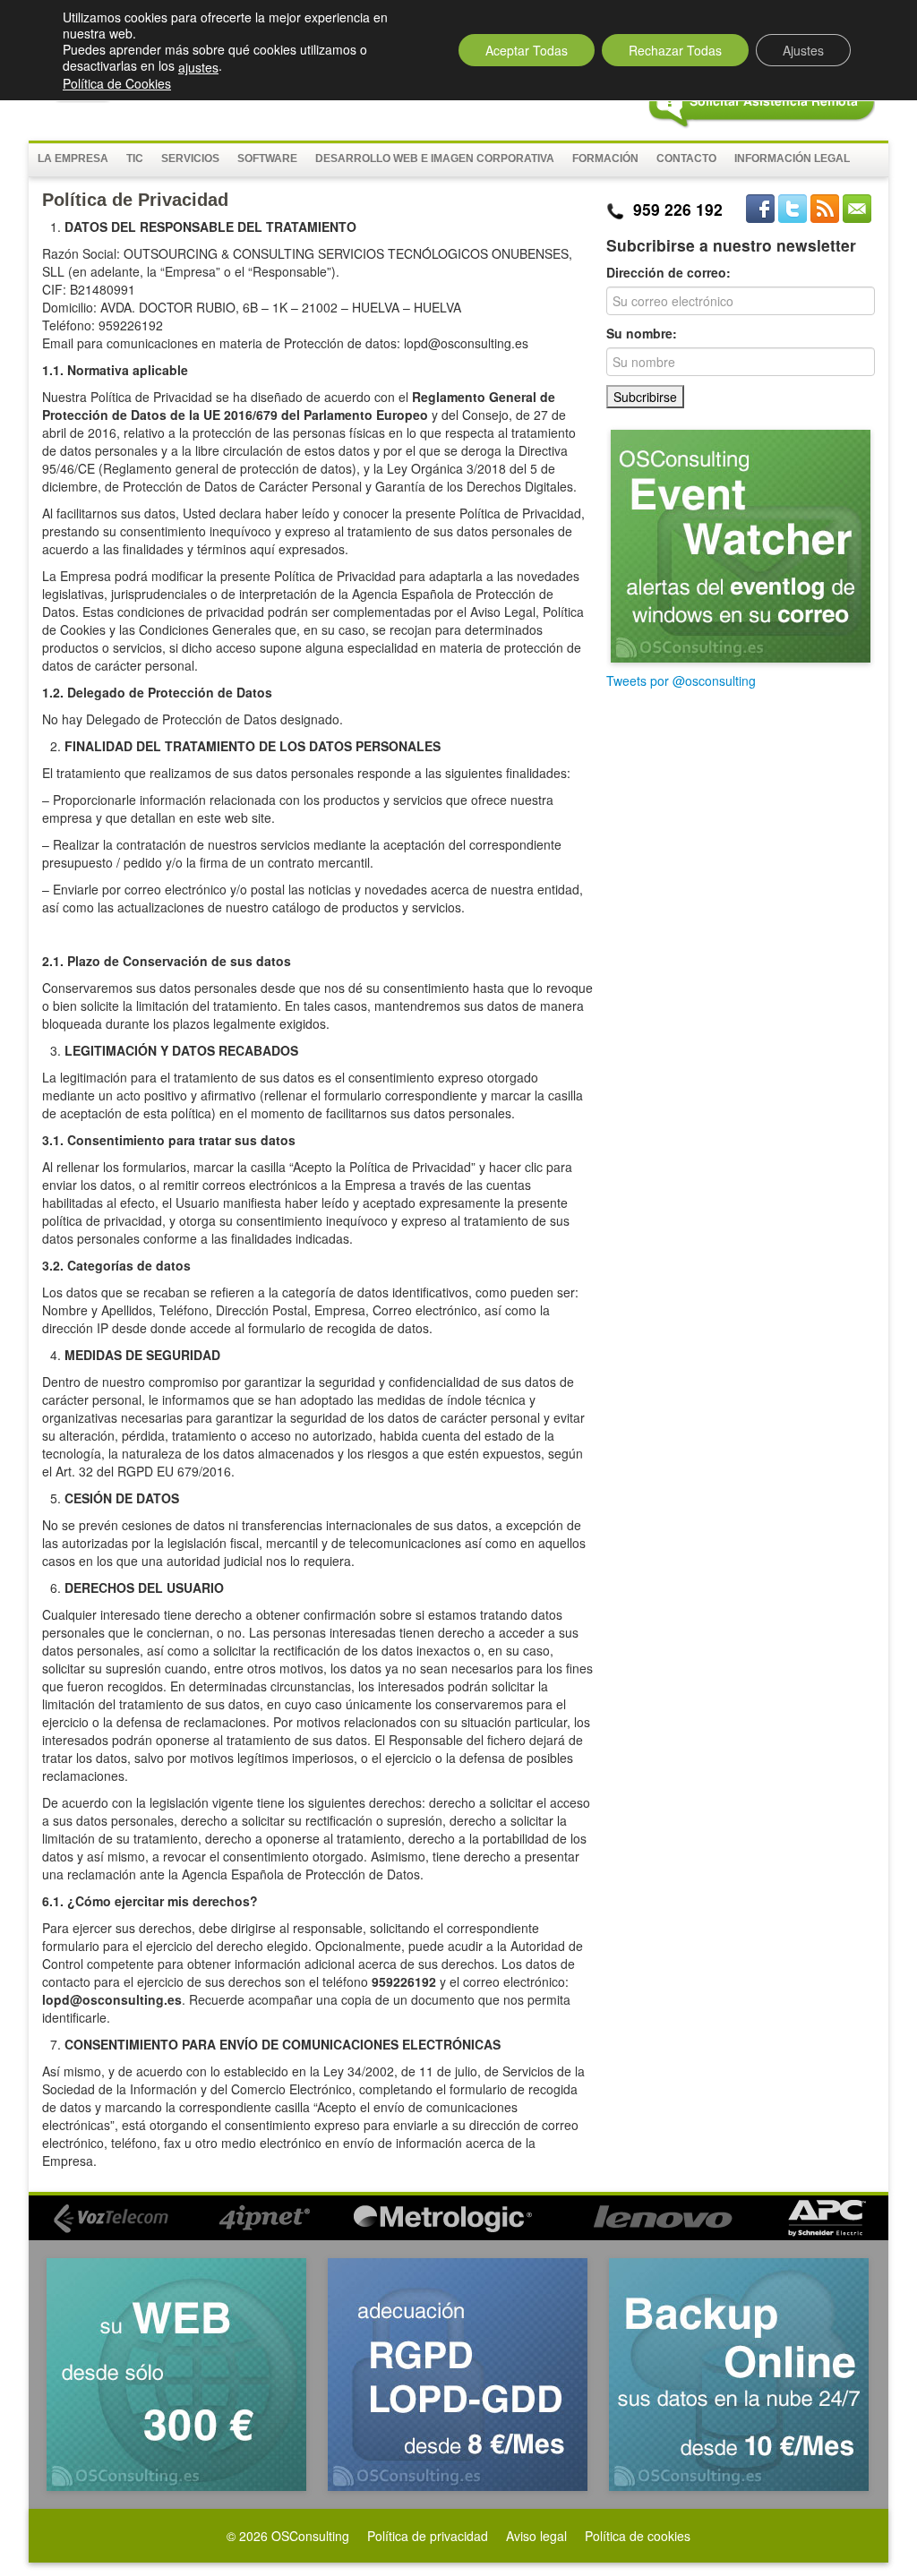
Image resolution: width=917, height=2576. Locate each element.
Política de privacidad (428, 2536)
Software (267, 158)
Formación (605, 158)
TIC (135, 158)
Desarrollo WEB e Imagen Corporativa (435, 158)
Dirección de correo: (668, 272)
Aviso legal (536, 2536)
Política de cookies (638, 2536)
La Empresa (73, 158)
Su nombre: (642, 333)
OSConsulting (310, 2536)
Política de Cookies (117, 83)
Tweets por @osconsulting (681, 680)
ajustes (198, 67)
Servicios (190, 158)
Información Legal (792, 158)
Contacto (686, 158)
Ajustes (803, 50)
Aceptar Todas (527, 50)
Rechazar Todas (675, 50)
